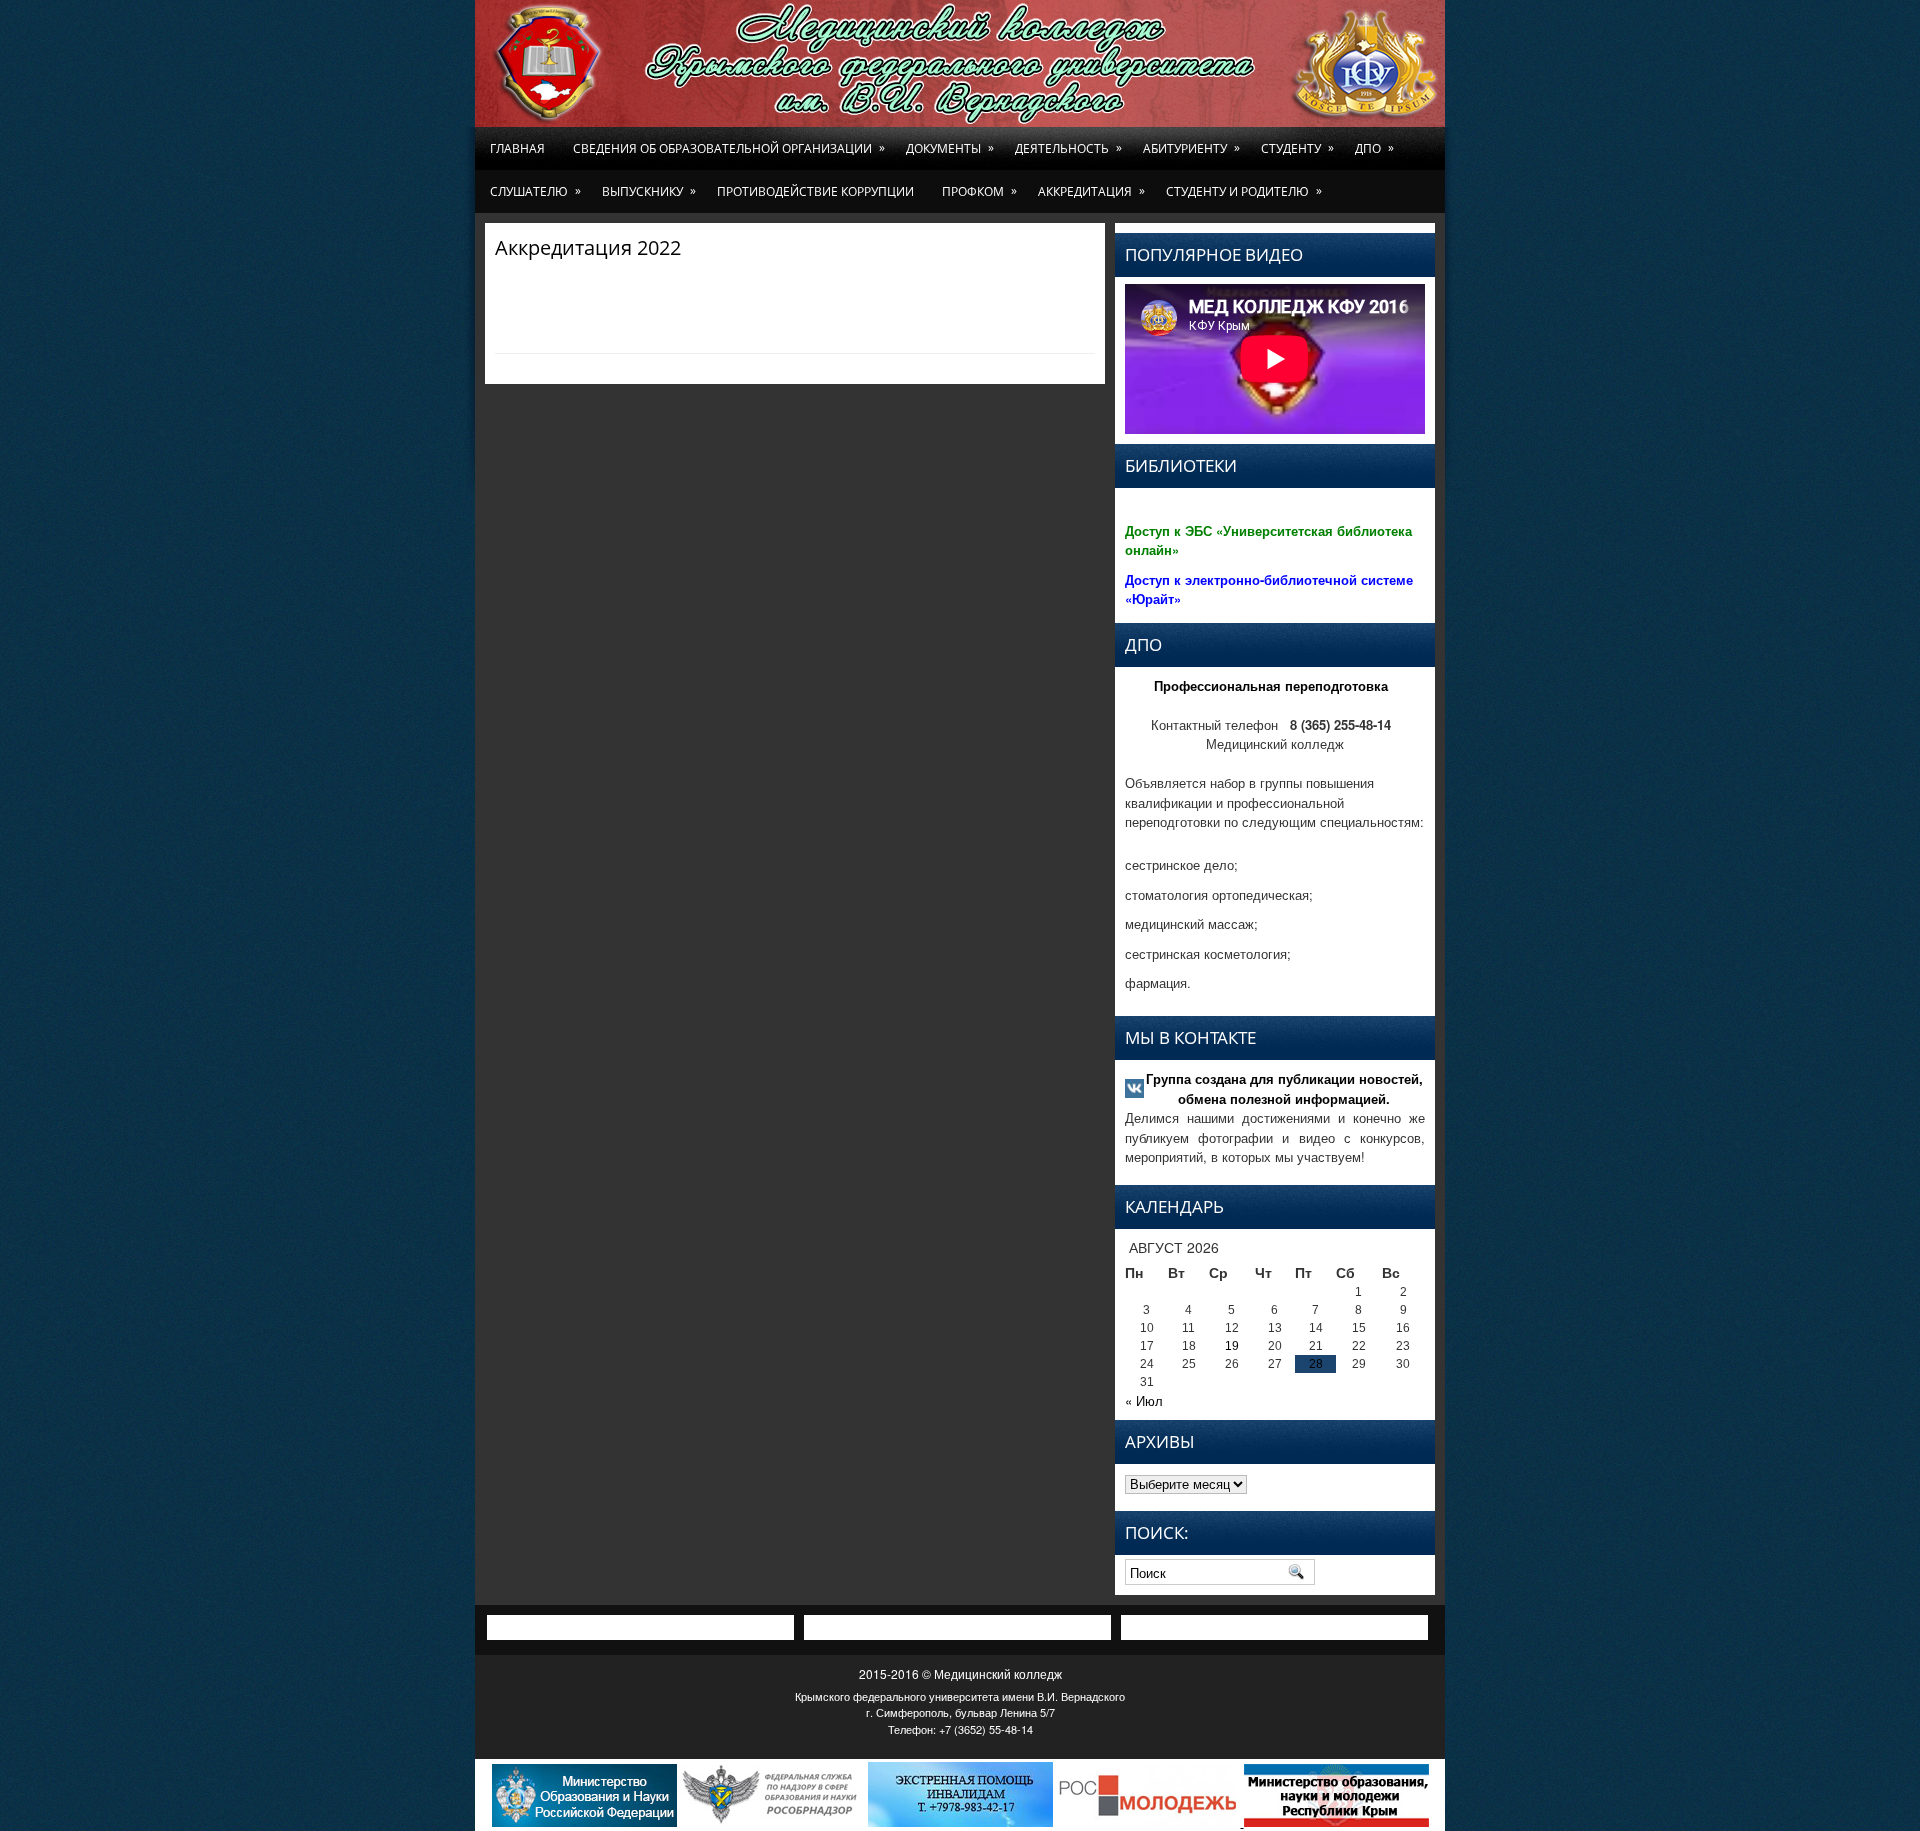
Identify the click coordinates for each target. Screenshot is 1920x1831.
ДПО (1374, 148)
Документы (950, 148)
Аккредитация (1091, 191)
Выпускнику (649, 191)
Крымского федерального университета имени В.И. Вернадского (960, 1696)
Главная (517, 148)
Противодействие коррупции (815, 191)
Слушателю (535, 191)
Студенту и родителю (1244, 191)
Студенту (1297, 148)
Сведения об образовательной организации (729, 148)
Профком (979, 191)
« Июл (1144, 1400)
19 (1232, 1346)
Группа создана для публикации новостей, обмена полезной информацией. (1284, 1088)
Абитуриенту (1191, 148)
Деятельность (1068, 148)
